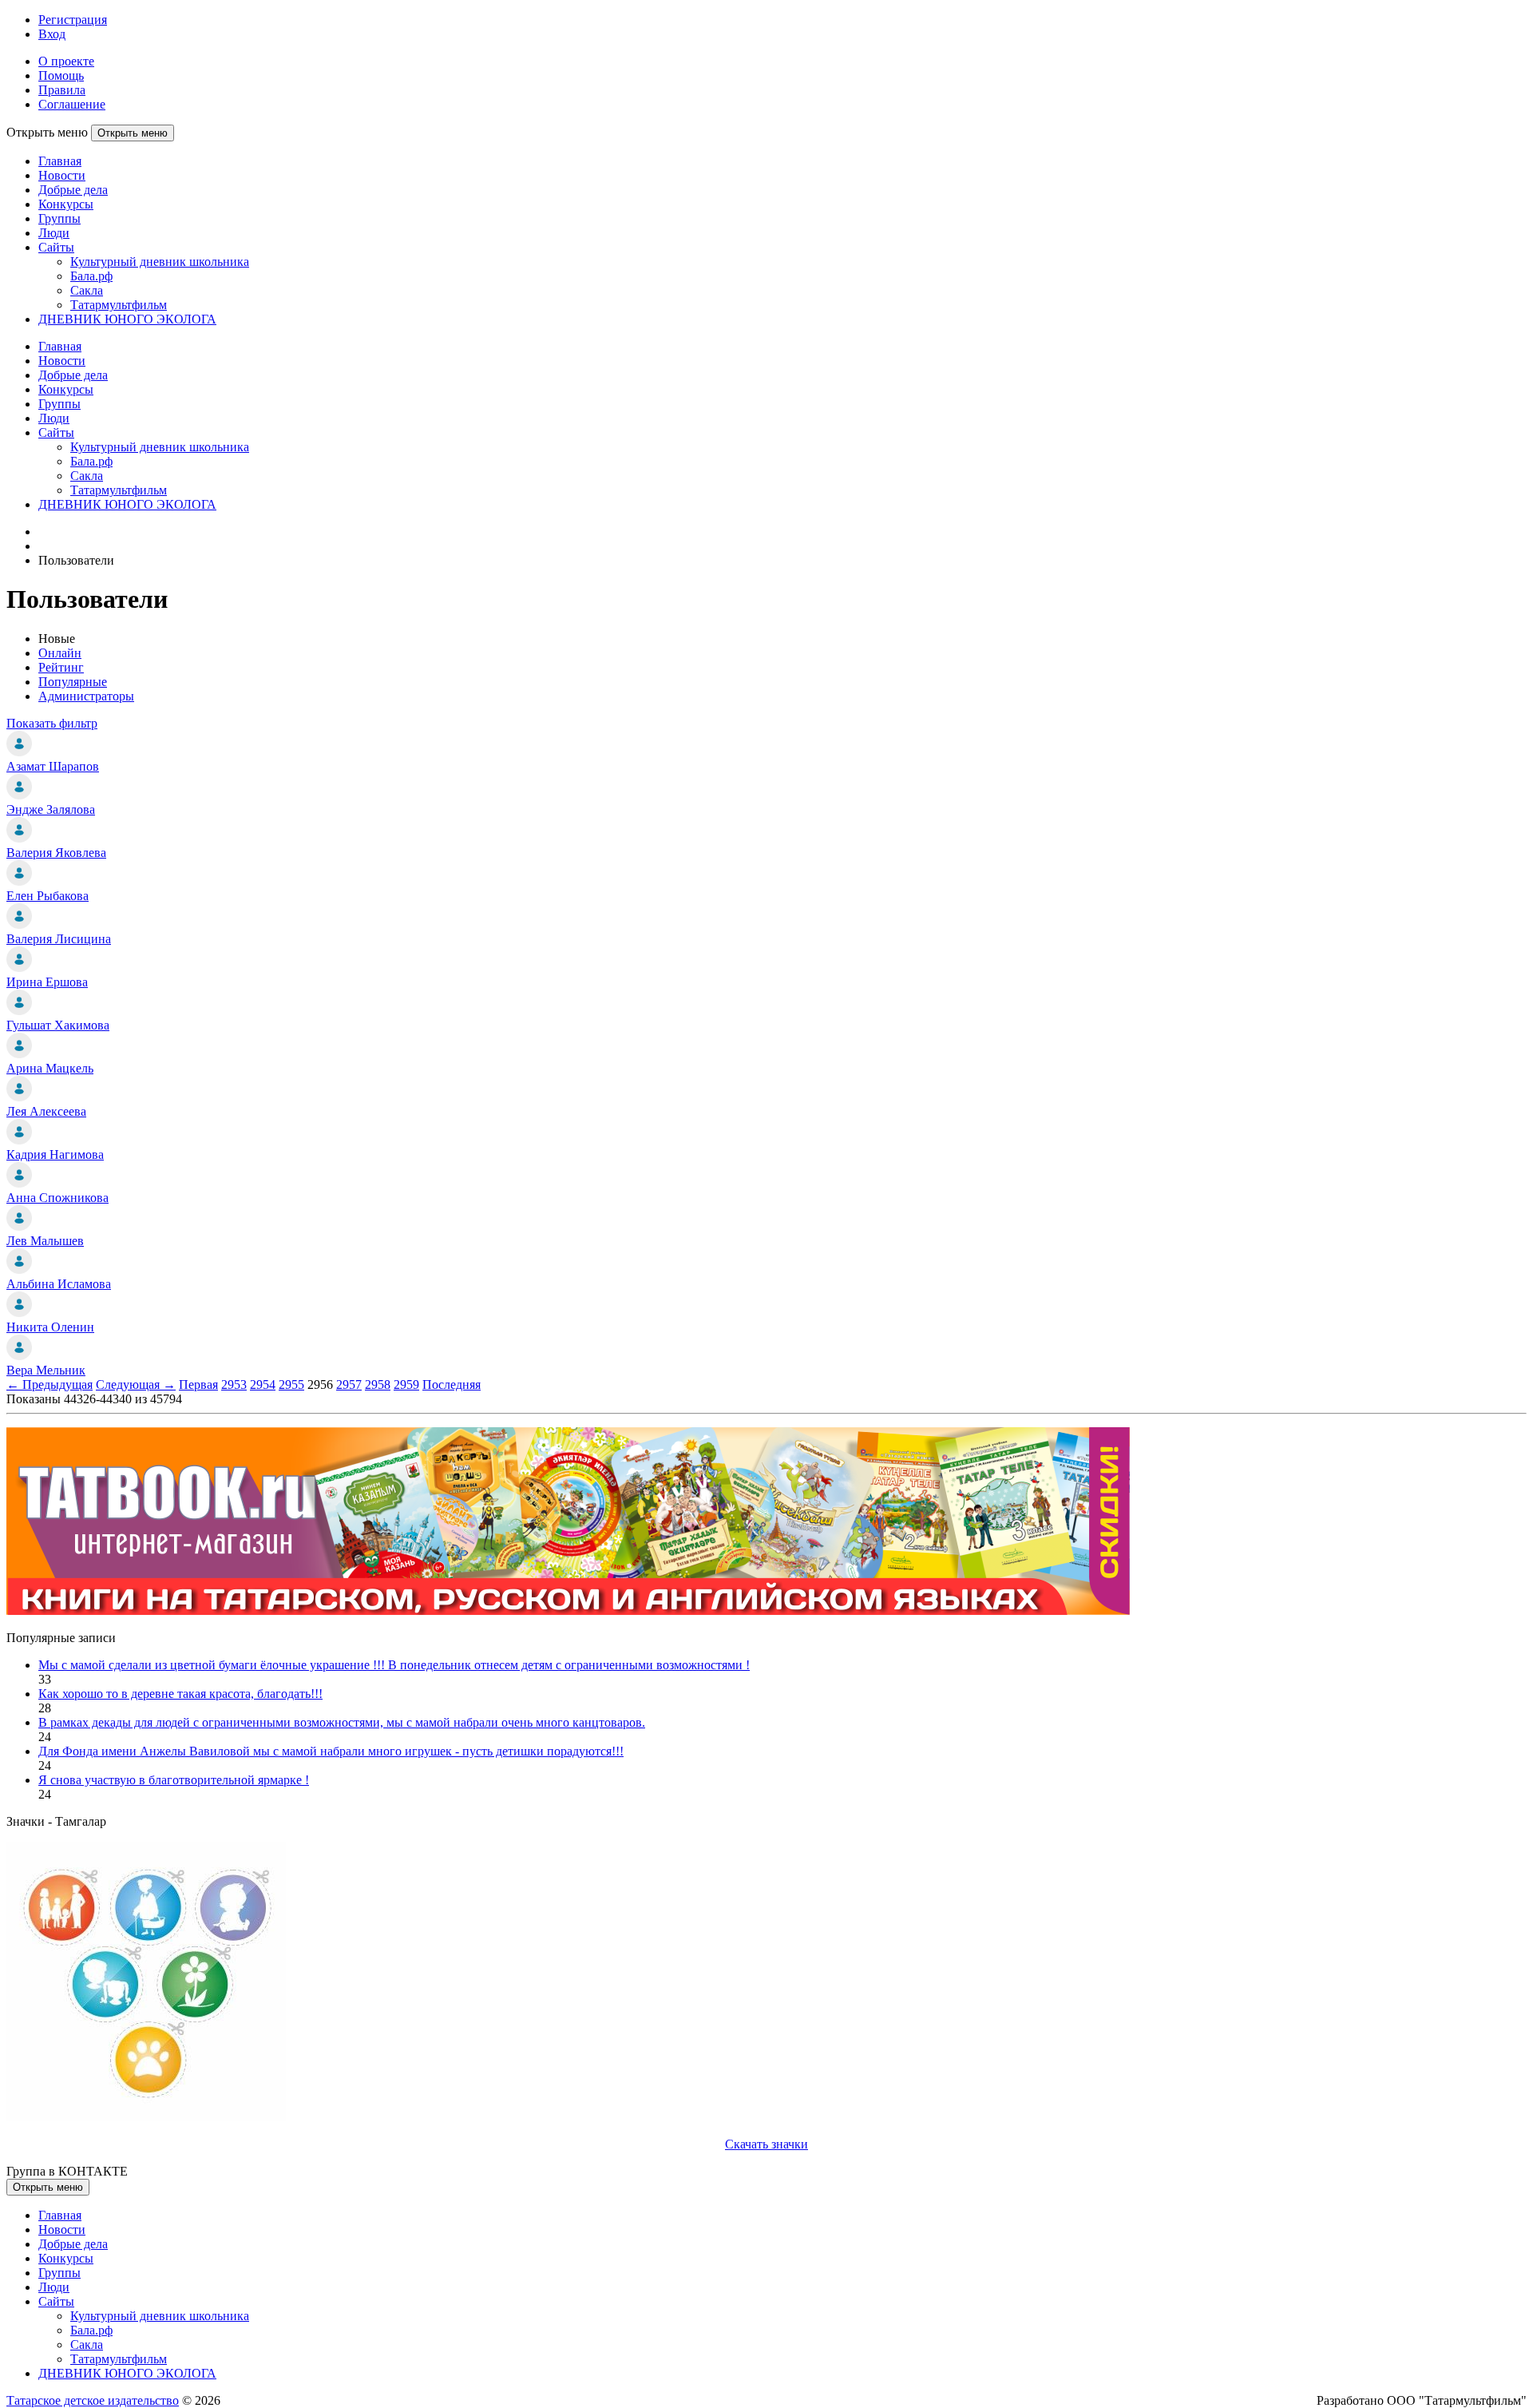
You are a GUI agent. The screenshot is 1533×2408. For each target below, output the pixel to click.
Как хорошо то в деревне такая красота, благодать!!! (180, 1694)
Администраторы (86, 696)
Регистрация (73, 20)
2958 (378, 1385)
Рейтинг (61, 667)
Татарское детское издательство (93, 2400)
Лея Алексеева (46, 1111)
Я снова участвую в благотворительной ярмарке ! (174, 1780)
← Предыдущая (50, 1385)
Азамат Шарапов (53, 766)
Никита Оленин (50, 1327)
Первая (198, 1385)
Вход (52, 34)
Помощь (61, 75)
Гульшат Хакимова (58, 1025)
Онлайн (60, 653)
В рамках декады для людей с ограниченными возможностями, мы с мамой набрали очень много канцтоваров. (342, 1722)
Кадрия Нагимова (55, 1154)
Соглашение (72, 104)
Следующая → (136, 1385)
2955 (291, 1385)
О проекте (66, 61)
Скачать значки (766, 2144)
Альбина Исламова (59, 1284)
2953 (234, 1385)
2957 (349, 1385)
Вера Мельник (46, 1370)
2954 (263, 1385)
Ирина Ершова (47, 982)
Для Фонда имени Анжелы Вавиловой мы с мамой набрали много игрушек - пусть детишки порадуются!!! (331, 1751)
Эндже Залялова (51, 809)
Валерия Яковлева (56, 853)
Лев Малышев (45, 1241)
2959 (406, 1385)
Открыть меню (133, 133)
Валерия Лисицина (59, 939)
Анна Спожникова (57, 1198)
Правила (62, 90)
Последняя (452, 1385)
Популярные (73, 682)
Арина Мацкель (50, 1068)
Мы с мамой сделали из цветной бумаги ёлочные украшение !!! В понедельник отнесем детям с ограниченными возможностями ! (394, 1665)
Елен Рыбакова (48, 896)
